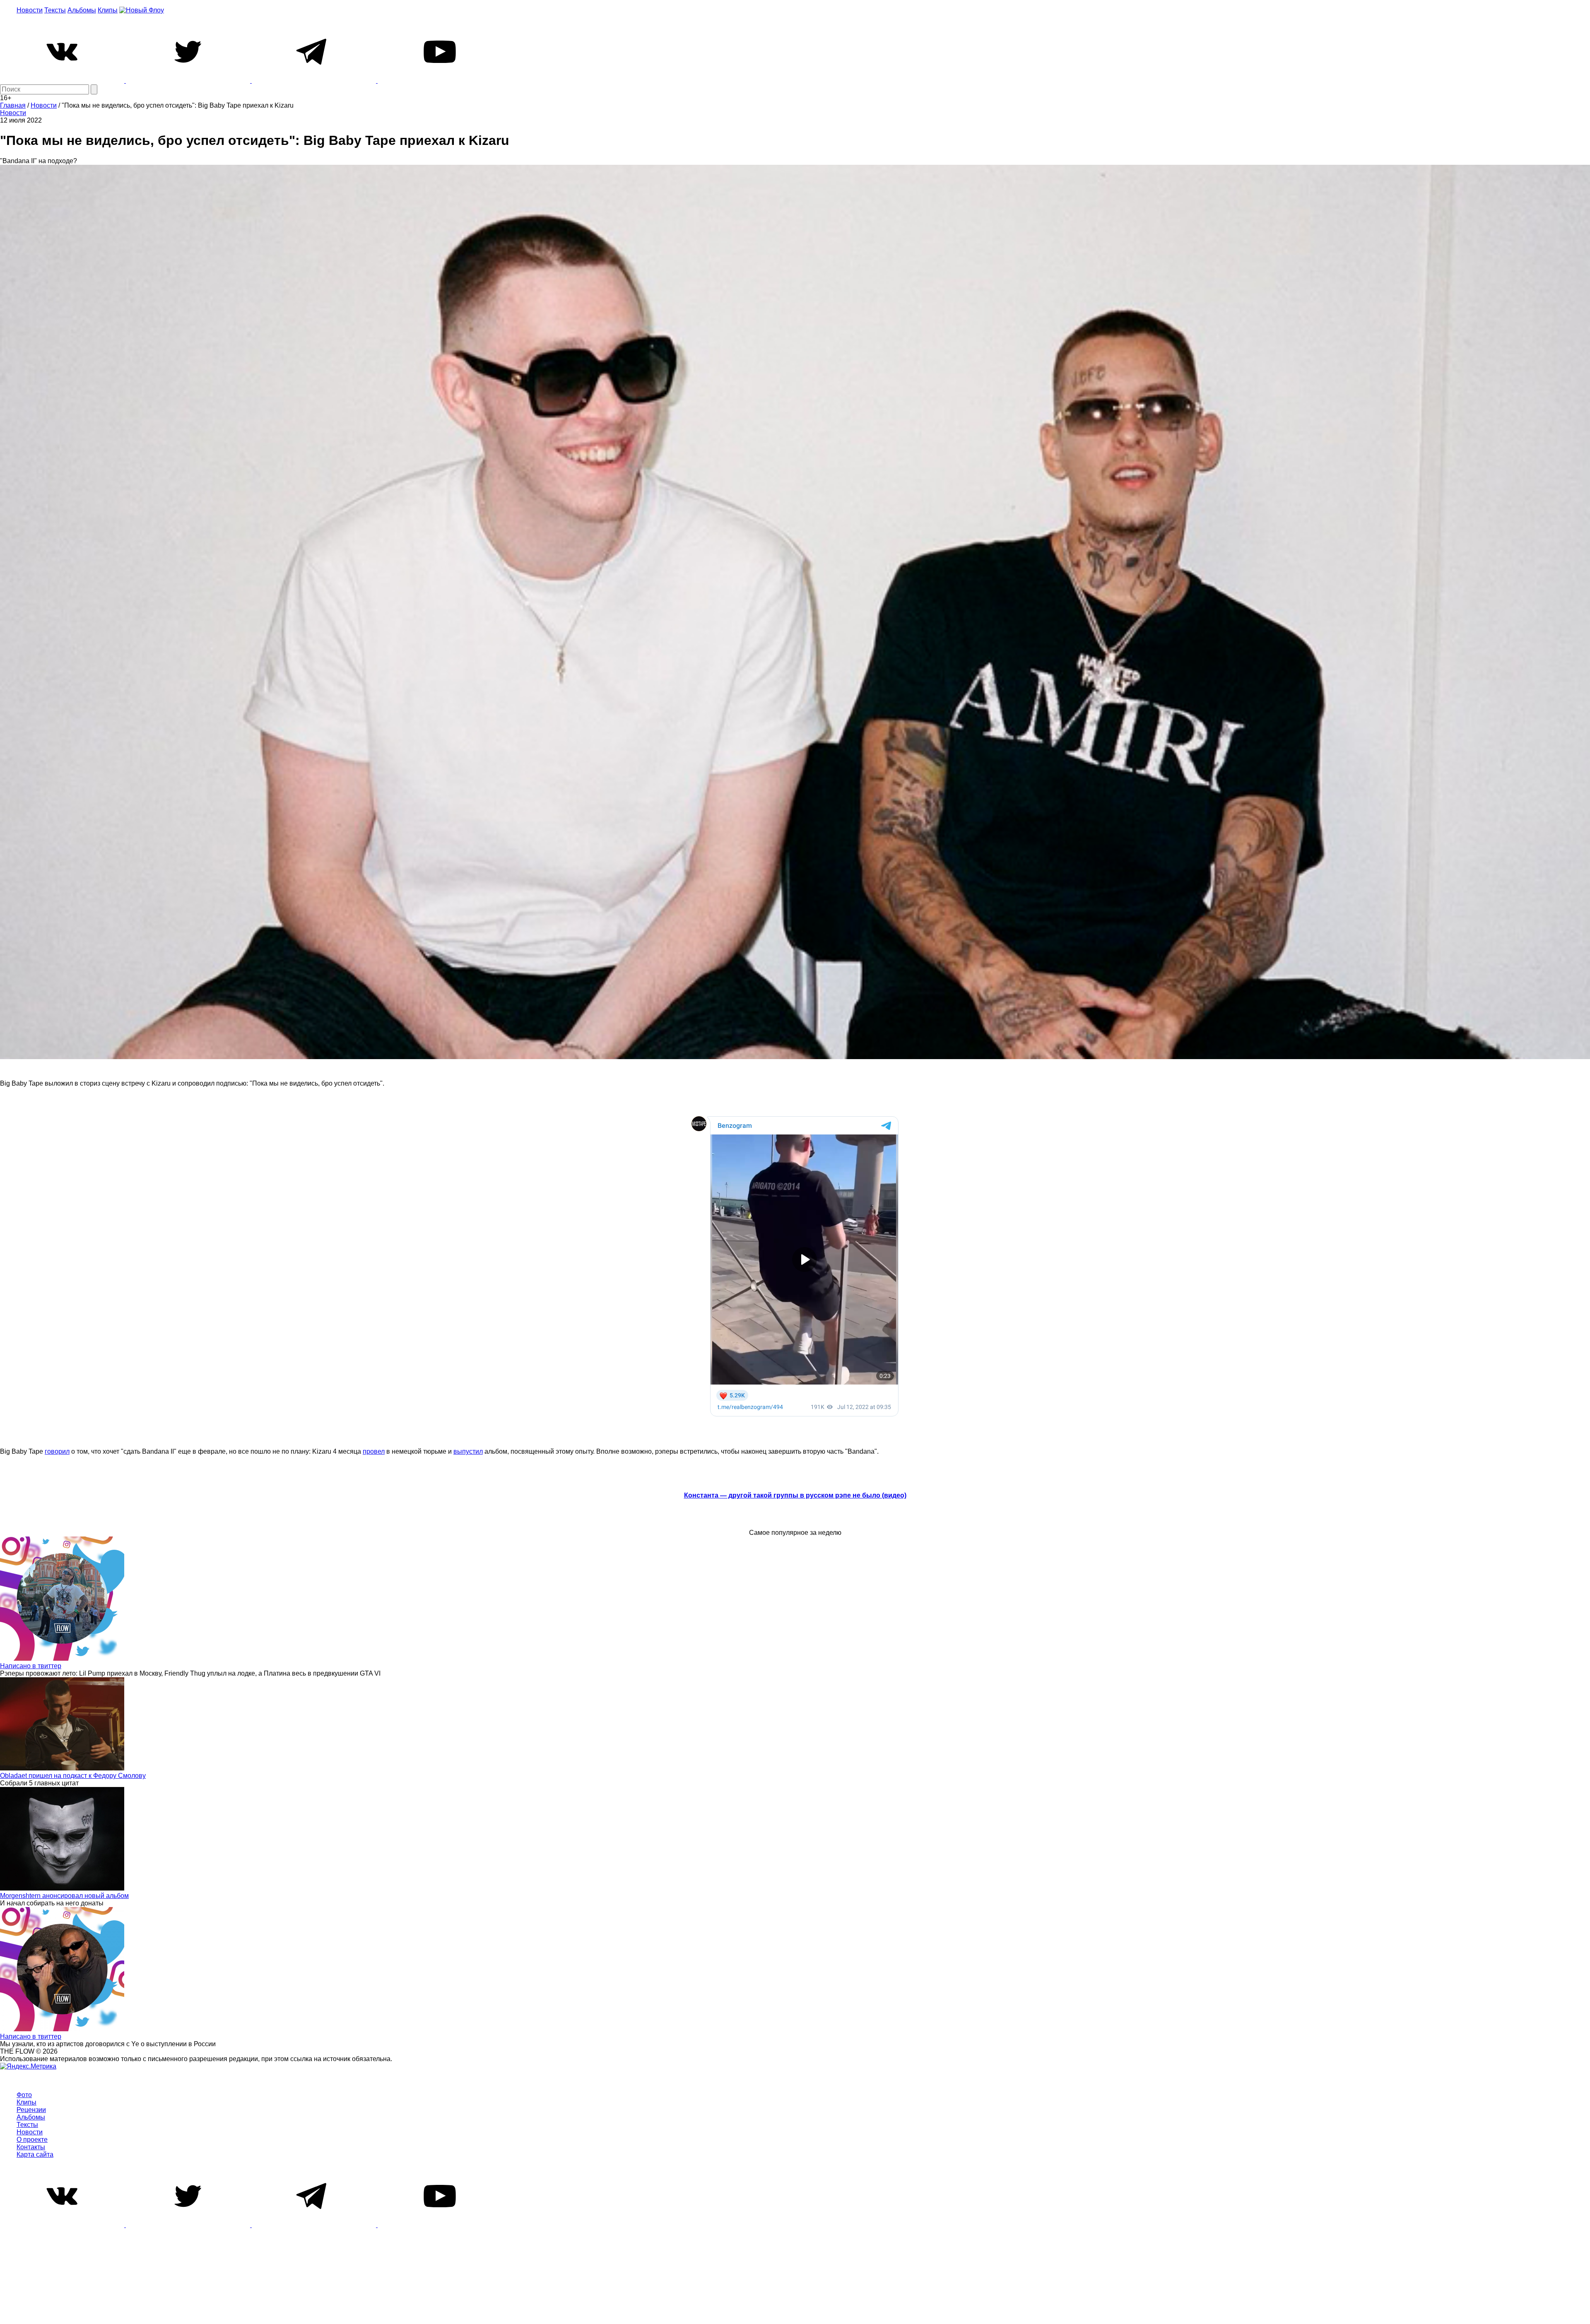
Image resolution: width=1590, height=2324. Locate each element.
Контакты (31, 2147)
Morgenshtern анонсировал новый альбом (64, 1896)
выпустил (468, 1451)
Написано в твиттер (31, 1666)
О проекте (32, 2140)
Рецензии (31, 2110)
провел (374, 1451)
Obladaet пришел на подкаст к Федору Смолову (73, 1776)
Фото (24, 2095)
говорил (57, 1451)
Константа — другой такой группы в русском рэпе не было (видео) (795, 1495)
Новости (30, 10)
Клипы (108, 10)
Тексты (55, 10)
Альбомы (82, 10)
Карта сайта (35, 2154)
